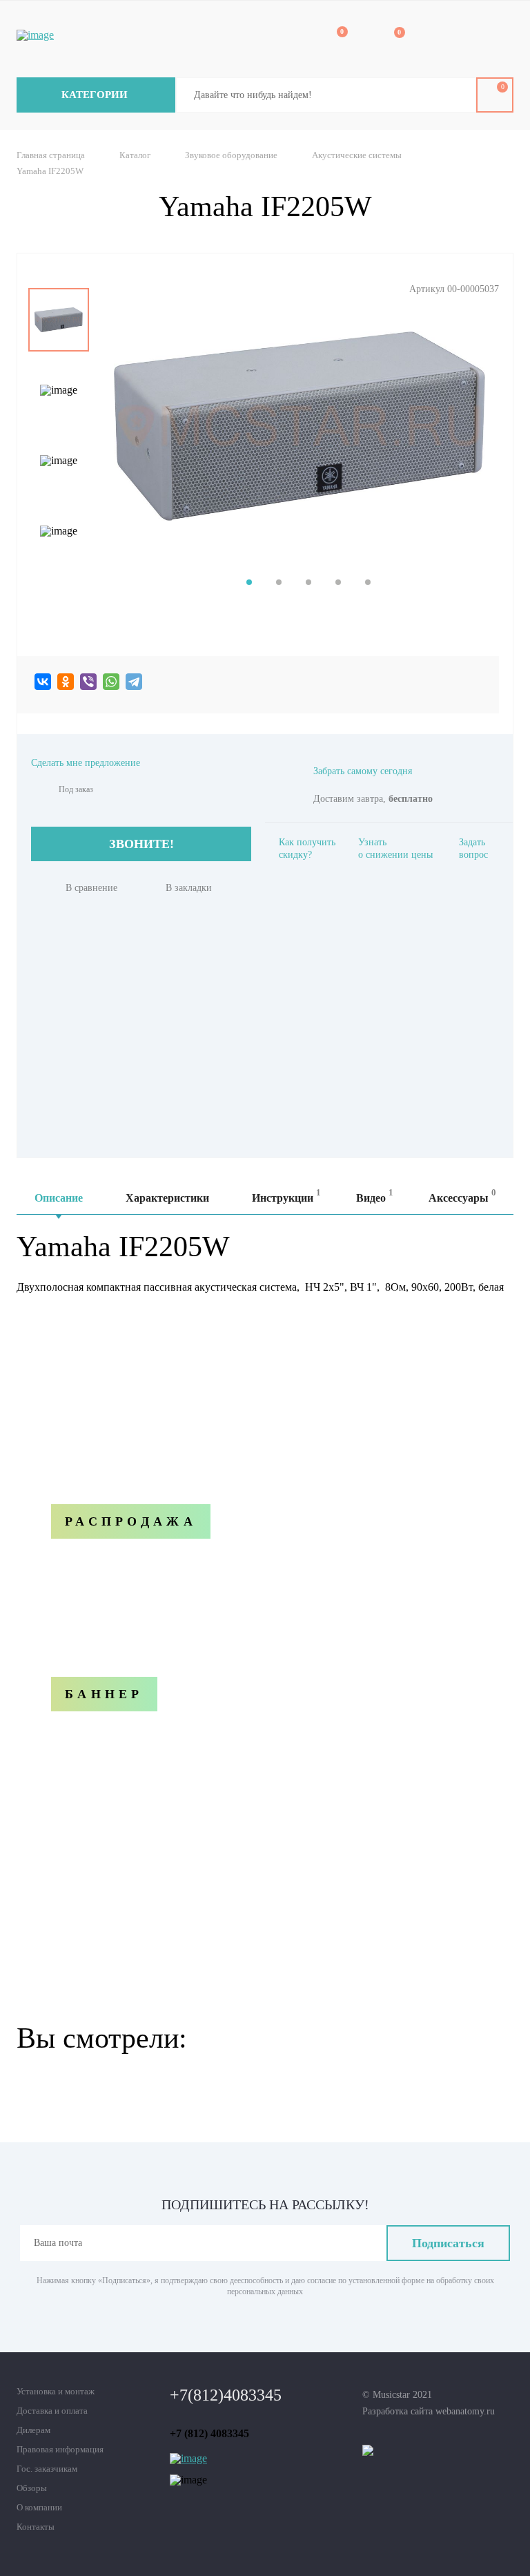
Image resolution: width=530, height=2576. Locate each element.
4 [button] (338, 582)
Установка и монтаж (56, 2391)
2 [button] (279, 582)
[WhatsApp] (111, 682)
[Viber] (88, 682)
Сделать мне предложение (86, 763)
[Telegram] (134, 682)
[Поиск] (455, 95)
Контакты (36, 2527)
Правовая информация (60, 2449)
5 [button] (368, 582)
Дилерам (33, 2430)
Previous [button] (59, 278)
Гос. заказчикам (47, 2469)
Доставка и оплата (52, 2411)
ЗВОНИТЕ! (141, 844)
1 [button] (249, 582)
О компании (39, 2507)
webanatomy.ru (465, 2411)
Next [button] (59, 573)
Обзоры (32, 2488)
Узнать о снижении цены (395, 848)
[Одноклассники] (66, 682)
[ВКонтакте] (43, 682)
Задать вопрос (473, 848)
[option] (59, 320)
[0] (333, 40)
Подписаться (448, 2243)
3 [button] (308, 582)
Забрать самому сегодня (363, 771)
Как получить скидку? (307, 848)
